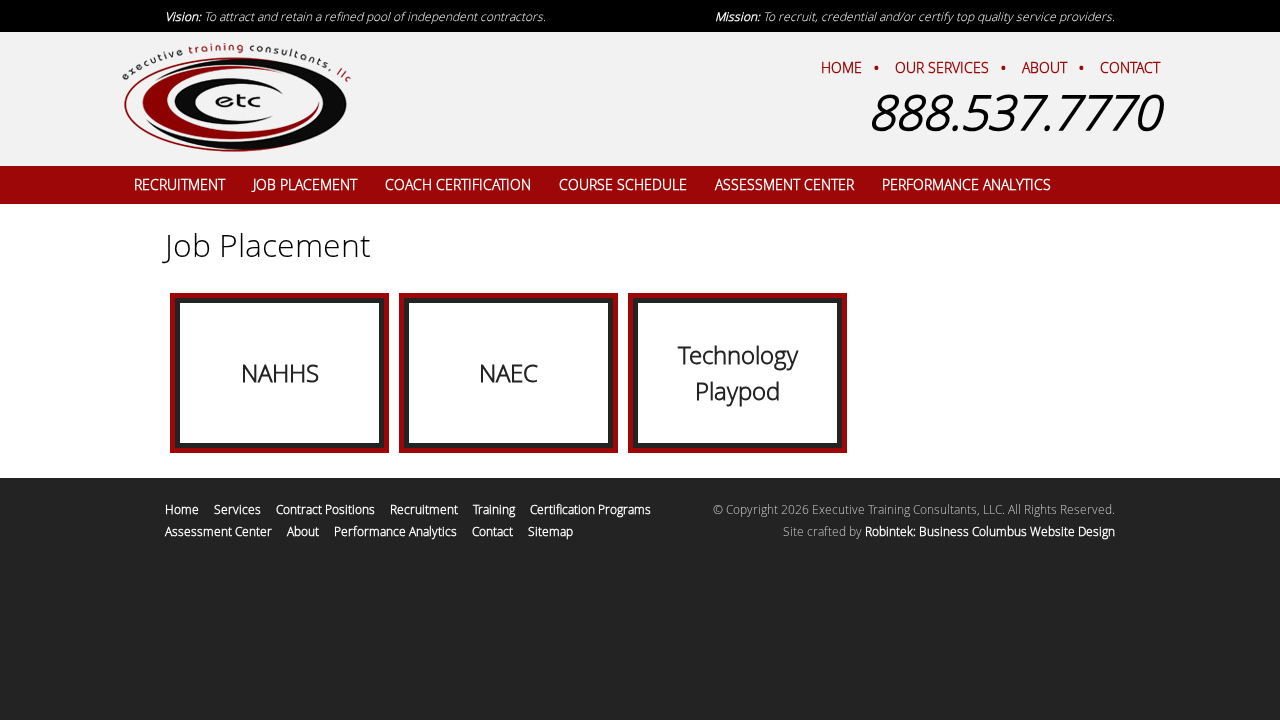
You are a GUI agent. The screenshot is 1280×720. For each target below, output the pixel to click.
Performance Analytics (395, 531)
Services (237, 509)
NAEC (508, 373)
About (303, 531)
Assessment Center (218, 531)
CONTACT (1130, 67)
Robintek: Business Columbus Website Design (990, 531)
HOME (841, 67)
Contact (492, 531)
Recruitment (424, 509)
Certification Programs (590, 509)
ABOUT (1044, 67)
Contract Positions (325, 509)
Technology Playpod (738, 373)
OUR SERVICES (942, 67)
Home (182, 509)
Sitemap (550, 531)
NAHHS (280, 373)
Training (494, 509)
